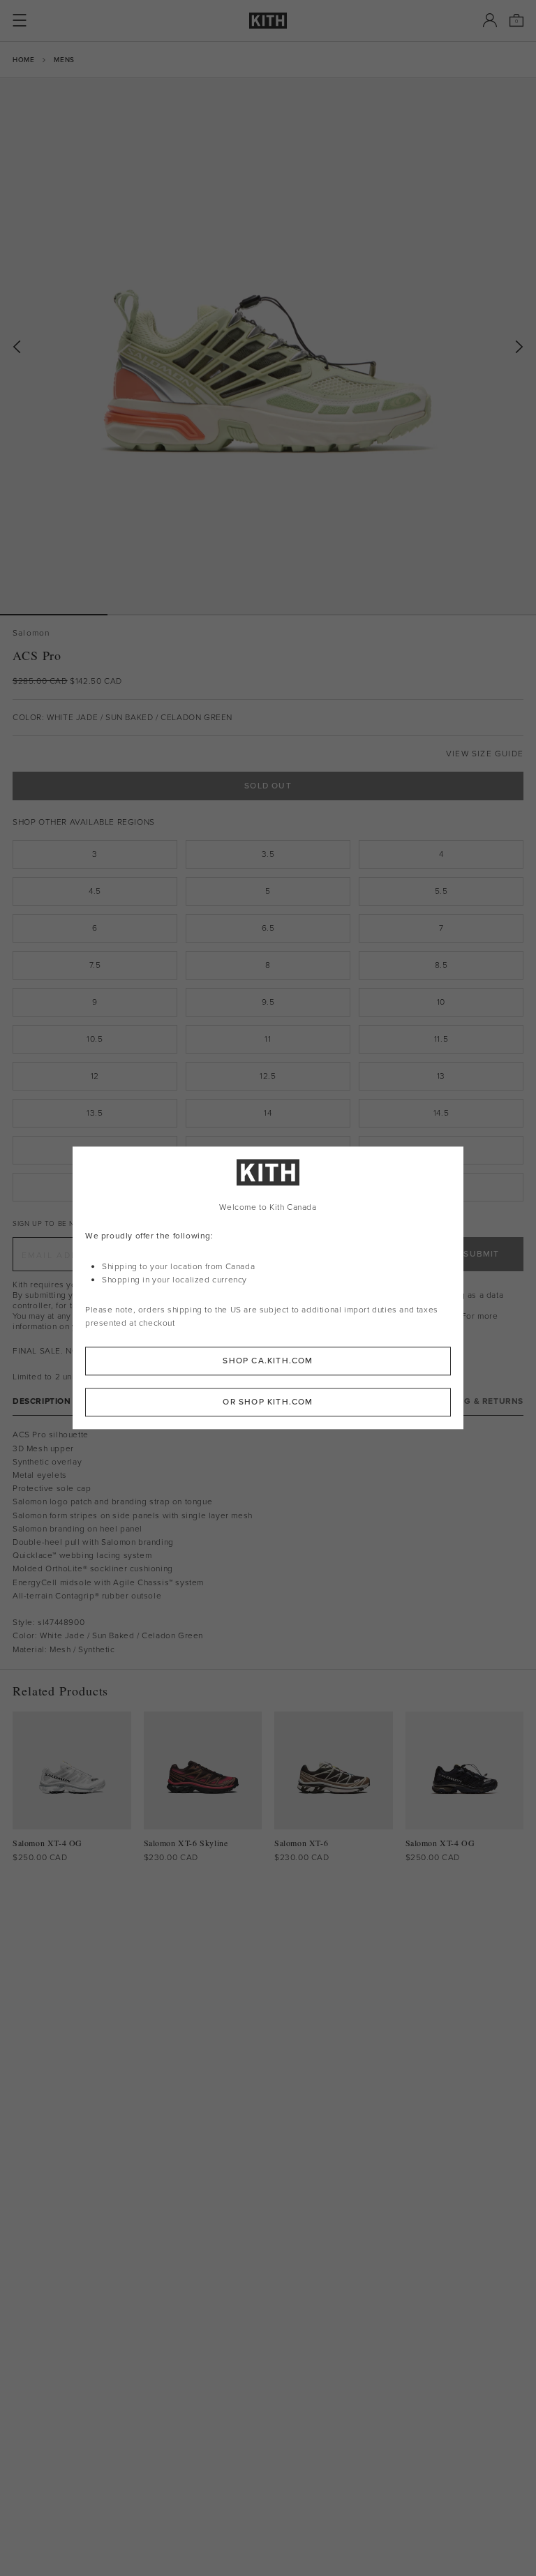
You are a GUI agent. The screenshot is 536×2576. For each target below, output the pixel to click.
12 (95, 1076)
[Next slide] (519, 347)
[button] (161, 615)
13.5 (95, 1113)
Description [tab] (42, 1401)
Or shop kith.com (268, 1402)
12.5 (268, 1076)
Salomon (31, 633)
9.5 (268, 1002)
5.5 (441, 891)
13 (441, 1076)
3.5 (268, 854)
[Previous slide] (17, 347)
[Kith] (268, 21)
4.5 (95, 891)
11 (268, 1039)
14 (268, 1113)
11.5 (441, 1039)
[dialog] (268, 1288)
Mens (64, 60)
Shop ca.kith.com (268, 1361)
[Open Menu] (20, 20)
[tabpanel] (268, 1542)
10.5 (95, 1039)
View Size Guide (485, 754)
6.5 (268, 928)
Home (23, 60)
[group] (268, 346)
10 (441, 1002)
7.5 (95, 965)
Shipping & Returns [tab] (477, 1401)
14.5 (441, 1113)
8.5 (441, 965)
